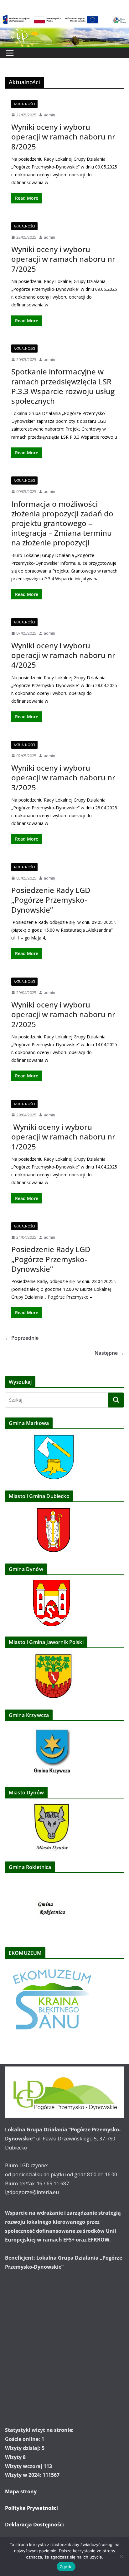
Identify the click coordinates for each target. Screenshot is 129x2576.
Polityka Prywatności (31, 2508)
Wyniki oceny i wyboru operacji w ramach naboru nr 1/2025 (63, 1137)
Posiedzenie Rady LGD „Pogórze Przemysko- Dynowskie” (51, 1259)
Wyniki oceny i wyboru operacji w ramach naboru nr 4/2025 (63, 655)
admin (49, 115)
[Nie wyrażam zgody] (121, 2556)
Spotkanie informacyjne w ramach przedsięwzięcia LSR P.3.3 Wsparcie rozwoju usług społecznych (63, 386)
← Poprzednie (22, 1338)
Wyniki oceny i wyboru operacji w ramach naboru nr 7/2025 (63, 259)
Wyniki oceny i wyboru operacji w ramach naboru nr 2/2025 (63, 1014)
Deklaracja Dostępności (34, 2525)
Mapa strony (21, 2491)
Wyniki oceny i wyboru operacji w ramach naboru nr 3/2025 (63, 777)
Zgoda (66, 2567)
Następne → (109, 1353)
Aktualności (24, 104)
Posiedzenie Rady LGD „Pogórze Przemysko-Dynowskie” (51, 900)
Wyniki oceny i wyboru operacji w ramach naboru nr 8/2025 (63, 137)
